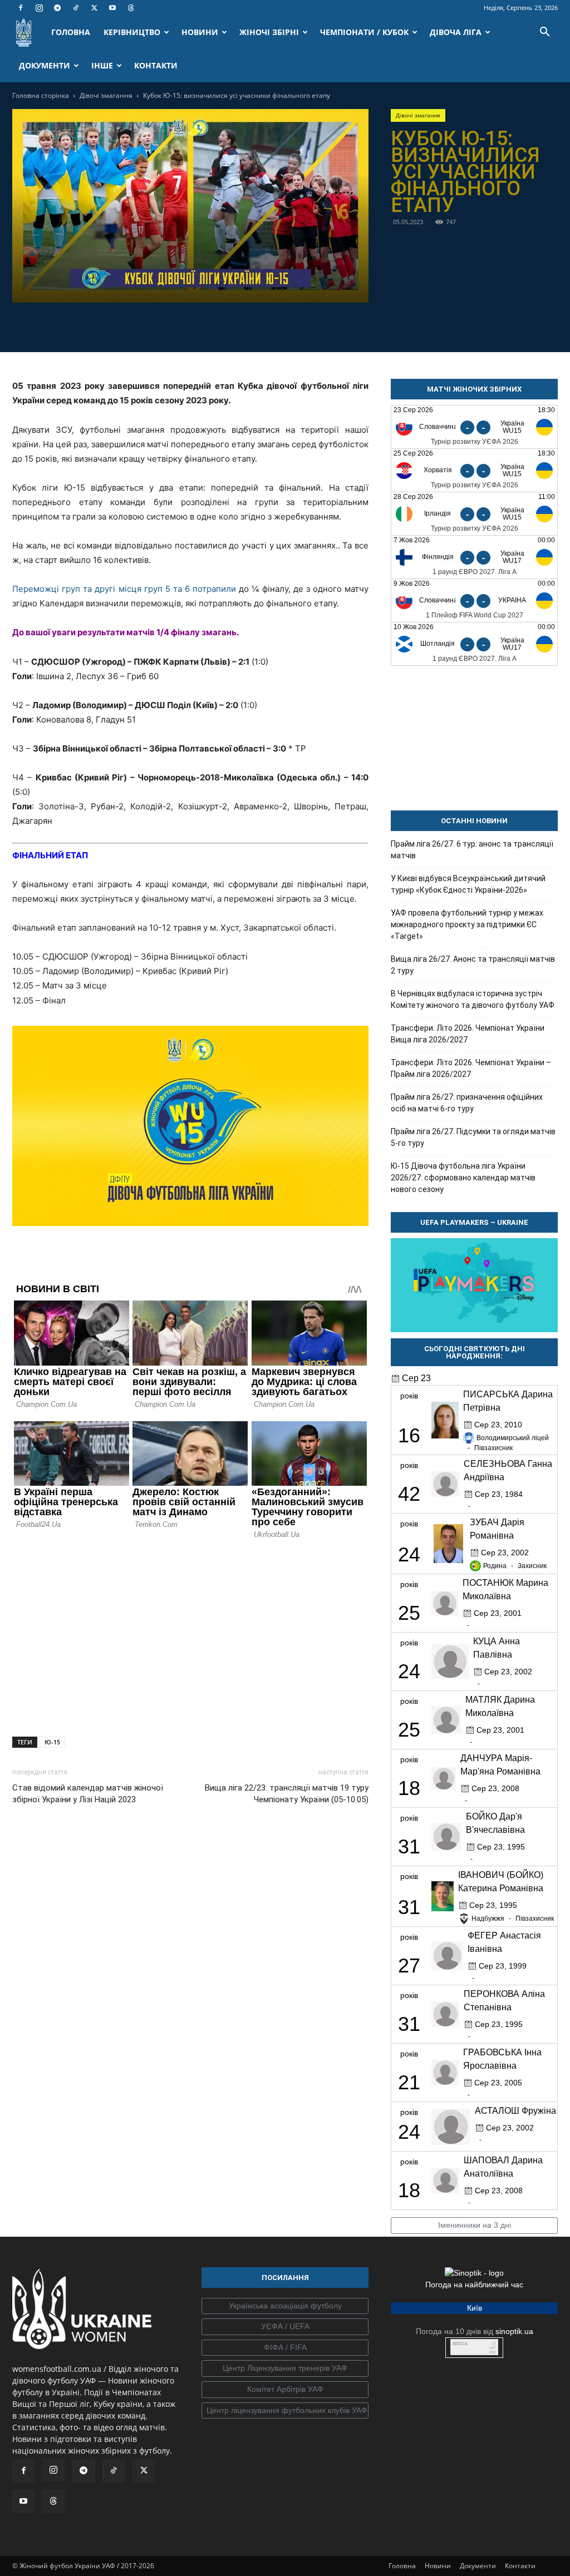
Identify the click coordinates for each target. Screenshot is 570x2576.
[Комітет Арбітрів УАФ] (285, 2390)
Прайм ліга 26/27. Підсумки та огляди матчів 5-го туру (473, 1137)
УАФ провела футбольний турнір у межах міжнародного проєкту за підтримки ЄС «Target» (467, 924)
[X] (94, 8)
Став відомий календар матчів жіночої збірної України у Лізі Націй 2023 (88, 1794)
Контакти (520, 2566)
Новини (438, 2566)
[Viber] (203, 325)
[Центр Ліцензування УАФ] (285, 2369)
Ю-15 (52, 1742)
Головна (402, 2566)
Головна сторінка (41, 95)
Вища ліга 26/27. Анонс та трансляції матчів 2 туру (473, 965)
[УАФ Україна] (285, 2306)
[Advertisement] (190, 1635)
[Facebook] (21, 8)
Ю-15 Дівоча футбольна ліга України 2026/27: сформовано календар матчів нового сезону (463, 1178)
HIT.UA (460, 2344)
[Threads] (131, 8)
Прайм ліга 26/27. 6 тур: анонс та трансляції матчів (472, 850)
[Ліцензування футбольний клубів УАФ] (285, 2411)
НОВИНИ (200, 32)
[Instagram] (39, 8)
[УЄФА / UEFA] (285, 2327)
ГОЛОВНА (71, 32)
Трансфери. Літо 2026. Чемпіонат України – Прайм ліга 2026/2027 (471, 1068)
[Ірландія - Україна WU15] (474, 514)
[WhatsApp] (229, 325)
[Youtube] (112, 8)
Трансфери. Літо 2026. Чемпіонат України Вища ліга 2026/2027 (468, 1034)
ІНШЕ (102, 65)
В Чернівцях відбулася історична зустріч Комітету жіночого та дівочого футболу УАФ (473, 999)
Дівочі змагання (106, 95)
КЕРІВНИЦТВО (132, 32)
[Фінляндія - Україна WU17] (474, 557)
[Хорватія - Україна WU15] (474, 470)
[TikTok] (76, 8)
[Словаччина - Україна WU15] (474, 427)
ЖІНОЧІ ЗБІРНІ (269, 32)
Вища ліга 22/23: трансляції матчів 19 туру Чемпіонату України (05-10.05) (287, 1794)
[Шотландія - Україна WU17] (474, 644)
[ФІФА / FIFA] (285, 2348)
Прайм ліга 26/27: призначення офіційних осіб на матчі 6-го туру (467, 1103)
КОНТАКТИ (156, 65)
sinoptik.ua (514, 2331)
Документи (478, 2566)
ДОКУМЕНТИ (45, 65)
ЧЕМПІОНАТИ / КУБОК (364, 32)
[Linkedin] (254, 325)
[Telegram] (57, 8)
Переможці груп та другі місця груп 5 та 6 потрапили (124, 589)
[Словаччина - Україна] (474, 600)
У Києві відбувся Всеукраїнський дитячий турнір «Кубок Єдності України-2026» (468, 884)
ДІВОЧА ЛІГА (456, 32)
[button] (544, 33)
